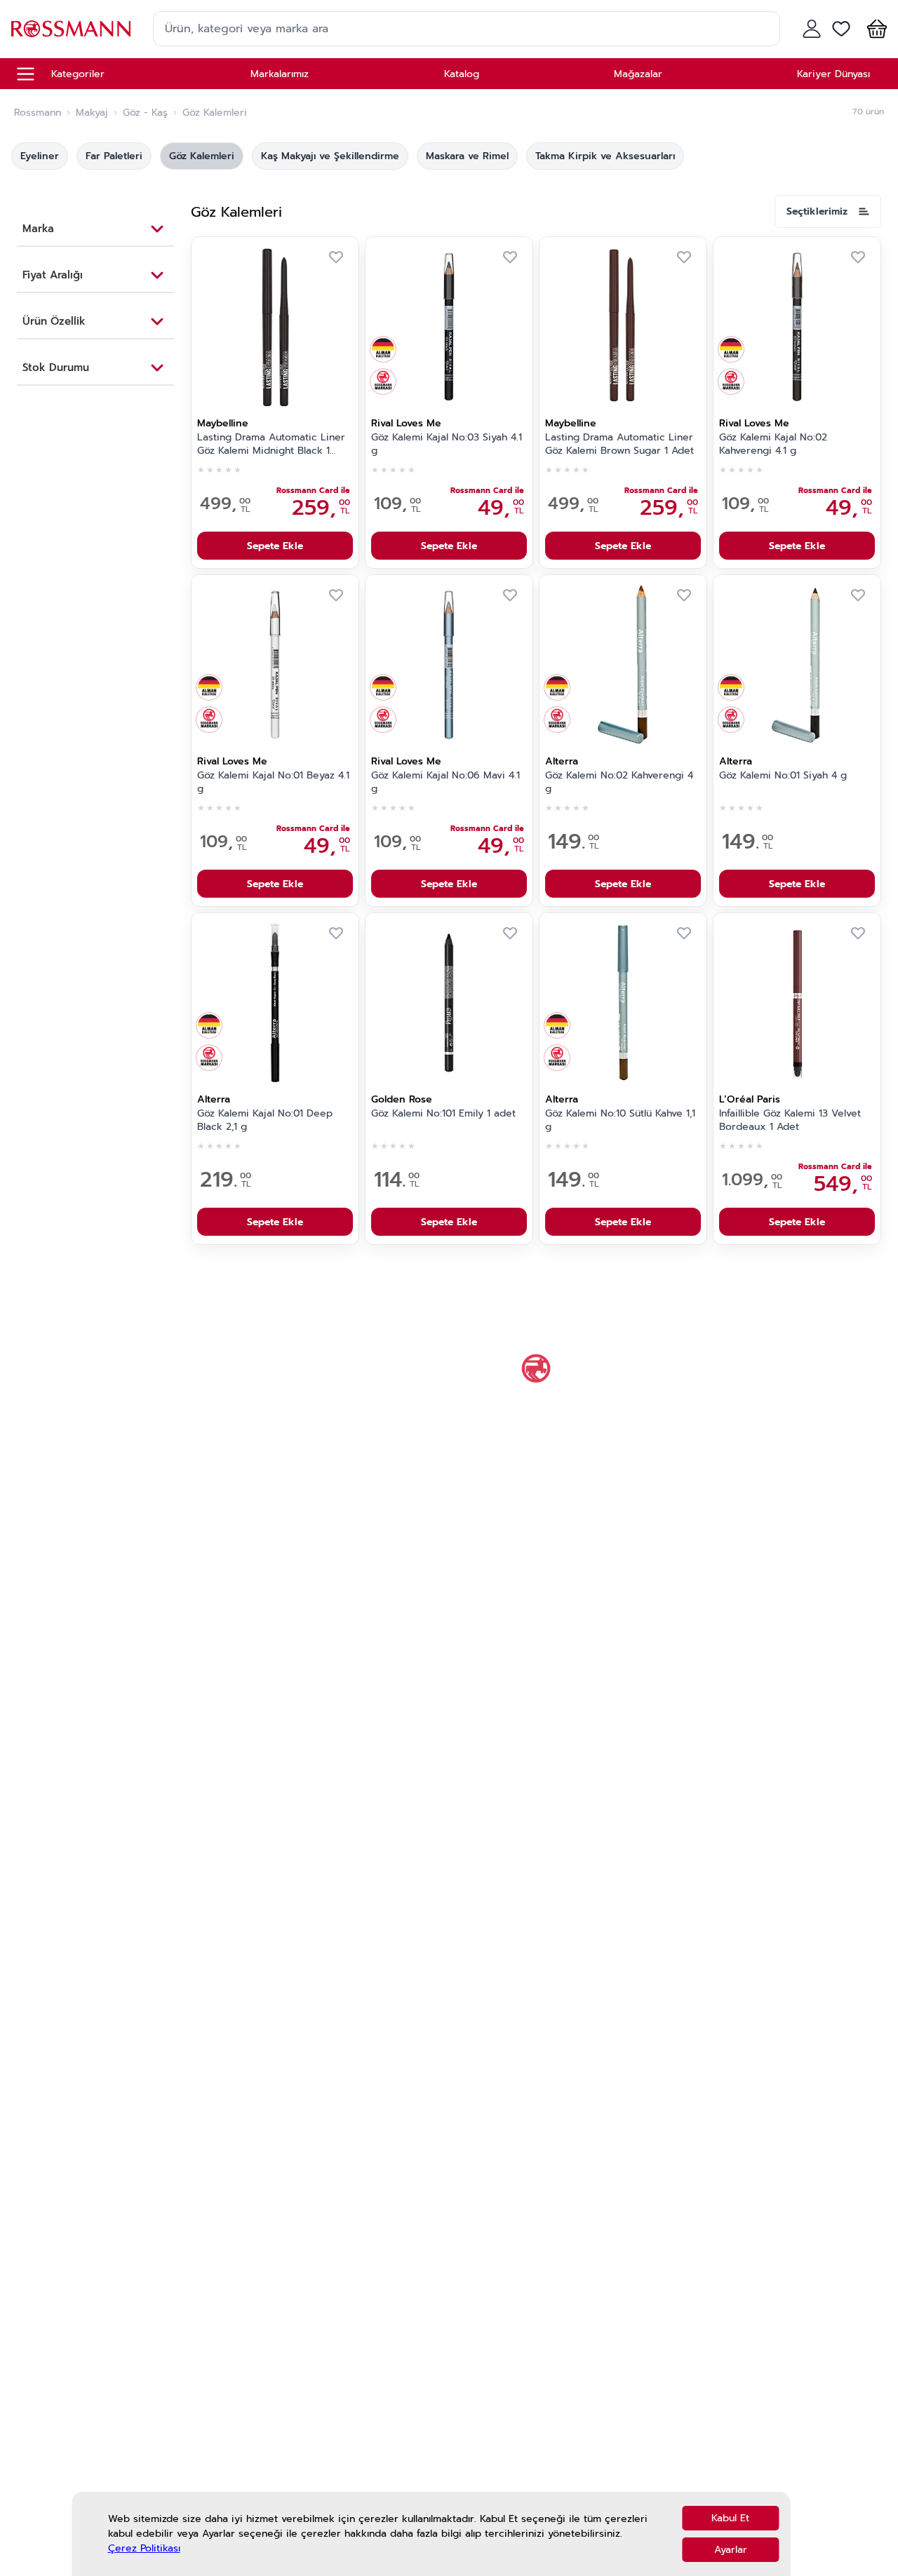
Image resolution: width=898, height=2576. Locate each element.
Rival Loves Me (406, 423)
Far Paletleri (114, 156)
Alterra (562, 761)
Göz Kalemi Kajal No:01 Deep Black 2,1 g (265, 1120)
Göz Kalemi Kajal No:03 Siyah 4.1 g (447, 444)
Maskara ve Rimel (467, 156)
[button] (874, 29)
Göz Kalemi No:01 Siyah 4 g (783, 776)
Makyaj (92, 113)
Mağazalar (638, 74)
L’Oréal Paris (750, 1099)
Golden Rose (402, 1099)
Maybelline (223, 423)
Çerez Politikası (144, 2549)
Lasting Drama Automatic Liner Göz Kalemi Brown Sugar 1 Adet (619, 444)
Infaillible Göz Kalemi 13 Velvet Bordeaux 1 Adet (790, 1120)
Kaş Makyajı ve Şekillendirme (330, 156)
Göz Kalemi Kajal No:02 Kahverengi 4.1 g (773, 444)
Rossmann (38, 113)
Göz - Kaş (145, 113)
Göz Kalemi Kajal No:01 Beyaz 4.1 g (273, 782)
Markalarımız (280, 74)
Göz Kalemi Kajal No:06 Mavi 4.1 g (445, 782)
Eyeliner (40, 156)
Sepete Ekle (275, 546)
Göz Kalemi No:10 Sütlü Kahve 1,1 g (620, 1120)
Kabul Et (730, 2518)
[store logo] (71, 28)
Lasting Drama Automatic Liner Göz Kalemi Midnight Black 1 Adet (271, 445)
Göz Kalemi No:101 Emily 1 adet (443, 1114)
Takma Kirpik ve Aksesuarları (605, 156)
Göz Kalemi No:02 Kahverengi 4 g (619, 782)
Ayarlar (731, 2550)
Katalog (462, 74)
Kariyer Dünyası (833, 74)
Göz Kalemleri (202, 156)
